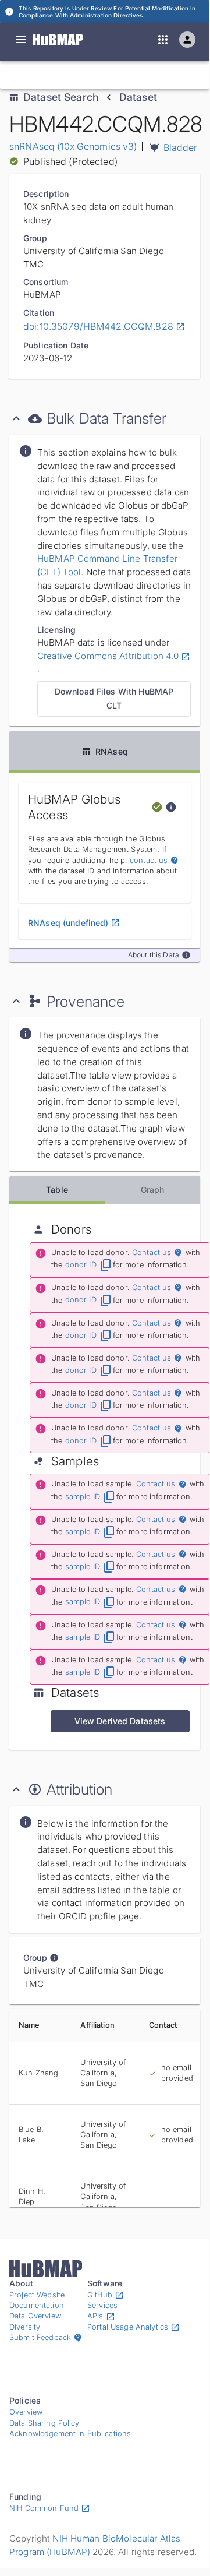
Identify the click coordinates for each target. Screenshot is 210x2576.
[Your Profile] (187, 40)
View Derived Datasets (120, 1721)
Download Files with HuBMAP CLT (114, 699)
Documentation (37, 2305)
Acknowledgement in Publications (70, 2434)
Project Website (37, 2295)
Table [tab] (57, 1190)
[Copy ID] (122, 75)
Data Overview (35, 2316)
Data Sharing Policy (45, 2423)
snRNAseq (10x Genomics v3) (73, 146)
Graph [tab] (153, 1190)
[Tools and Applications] (163, 40)
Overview (26, 2412)
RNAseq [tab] (112, 751)
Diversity (25, 2327)
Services (102, 2305)
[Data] (21, 40)
